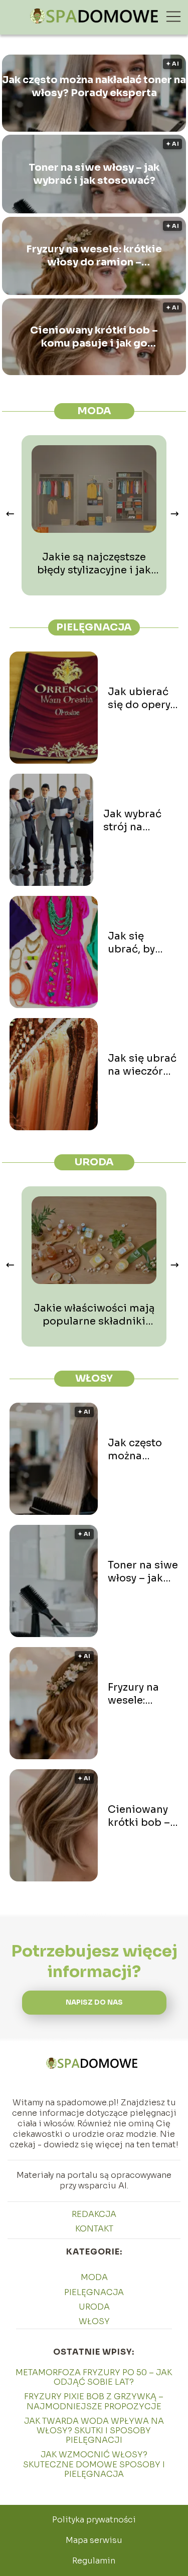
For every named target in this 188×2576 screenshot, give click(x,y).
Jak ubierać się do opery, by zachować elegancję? (140, 699)
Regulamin (94, 2561)
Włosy (94, 1378)
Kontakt (94, 2229)
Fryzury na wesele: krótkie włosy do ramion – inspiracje (94, 256)
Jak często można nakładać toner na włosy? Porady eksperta (94, 86)
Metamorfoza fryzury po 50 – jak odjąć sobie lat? (94, 2377)
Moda (94, 411)
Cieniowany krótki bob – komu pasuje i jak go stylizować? (94, 337)
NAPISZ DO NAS (94, 2002)
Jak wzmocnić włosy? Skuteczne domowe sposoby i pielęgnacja (94, 2464)
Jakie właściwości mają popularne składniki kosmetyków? (94, 1315)
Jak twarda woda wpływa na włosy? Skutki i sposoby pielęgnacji (94, 2431)
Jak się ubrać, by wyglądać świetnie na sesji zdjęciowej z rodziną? (139, 943)
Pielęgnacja (94, 627)
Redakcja (94, 2214)
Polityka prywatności (94, 2520)
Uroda (94, 1162)
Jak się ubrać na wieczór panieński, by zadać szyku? (142, 1065)
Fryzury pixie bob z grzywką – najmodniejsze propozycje (94, 2401)
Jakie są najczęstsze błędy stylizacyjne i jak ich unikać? (94, 564)
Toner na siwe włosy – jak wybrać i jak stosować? (94, 174)
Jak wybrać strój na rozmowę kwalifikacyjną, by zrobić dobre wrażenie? (141, 821)
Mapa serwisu (94, 2540)
